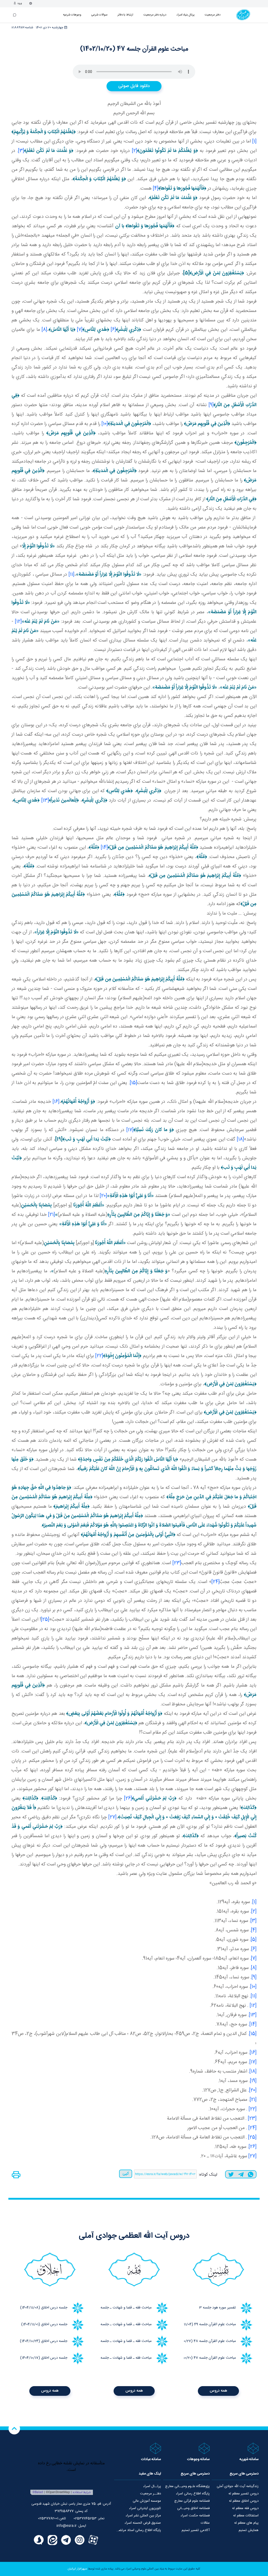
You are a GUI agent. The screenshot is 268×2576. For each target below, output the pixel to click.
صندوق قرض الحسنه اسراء (143, 2523)
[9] (211, 405)
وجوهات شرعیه (72, 15)
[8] (44, 330)
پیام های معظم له (246, 2523)
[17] (130, 1130)
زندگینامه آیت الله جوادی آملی (238, 2486)
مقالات (205, 2523)
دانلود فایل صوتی (134, 86)
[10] (105, 424)
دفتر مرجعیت (213, 15)
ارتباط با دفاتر (125, 15)
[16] (56, 1102)
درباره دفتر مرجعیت (155, 15)
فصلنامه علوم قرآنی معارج (192, 2501)
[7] (80, 330)
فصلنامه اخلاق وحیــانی (193, 2508)
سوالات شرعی (99, 15)
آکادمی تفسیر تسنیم (196, 2530)
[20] (103, 1196)
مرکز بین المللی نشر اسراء (143, 2516)
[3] (21, 151)
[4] (156, 189)
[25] (45, 1620)
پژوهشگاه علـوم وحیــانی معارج (187, 2486)
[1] (254, 141)
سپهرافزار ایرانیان (77, 2569)
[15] (133, 1083)
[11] (71, 575)
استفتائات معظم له (246, 2516)
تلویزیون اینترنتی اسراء (145, 2508)
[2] (135, 151)
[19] (253, 2081)
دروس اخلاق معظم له (244, 2501)
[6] (113, 330)
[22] (99, 1356)
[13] (45, 801)
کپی (126, 2174)
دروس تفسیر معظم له (244, 2494)
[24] (216, 1582)
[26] (128, 1798)
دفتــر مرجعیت (150, 2494)
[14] (104, 848)
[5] (254, 1940)
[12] (18, 622)
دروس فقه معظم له (245, 2508)
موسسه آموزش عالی (147, 2501)
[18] (240, 1139)
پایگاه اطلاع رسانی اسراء (193, 2494)
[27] (112, 1817)
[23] (177, 1563)
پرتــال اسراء (152, 2486)
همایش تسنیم (249, 2530)
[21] (52, 1215)
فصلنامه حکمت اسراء (195, 2516)
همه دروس (218, 2391)
